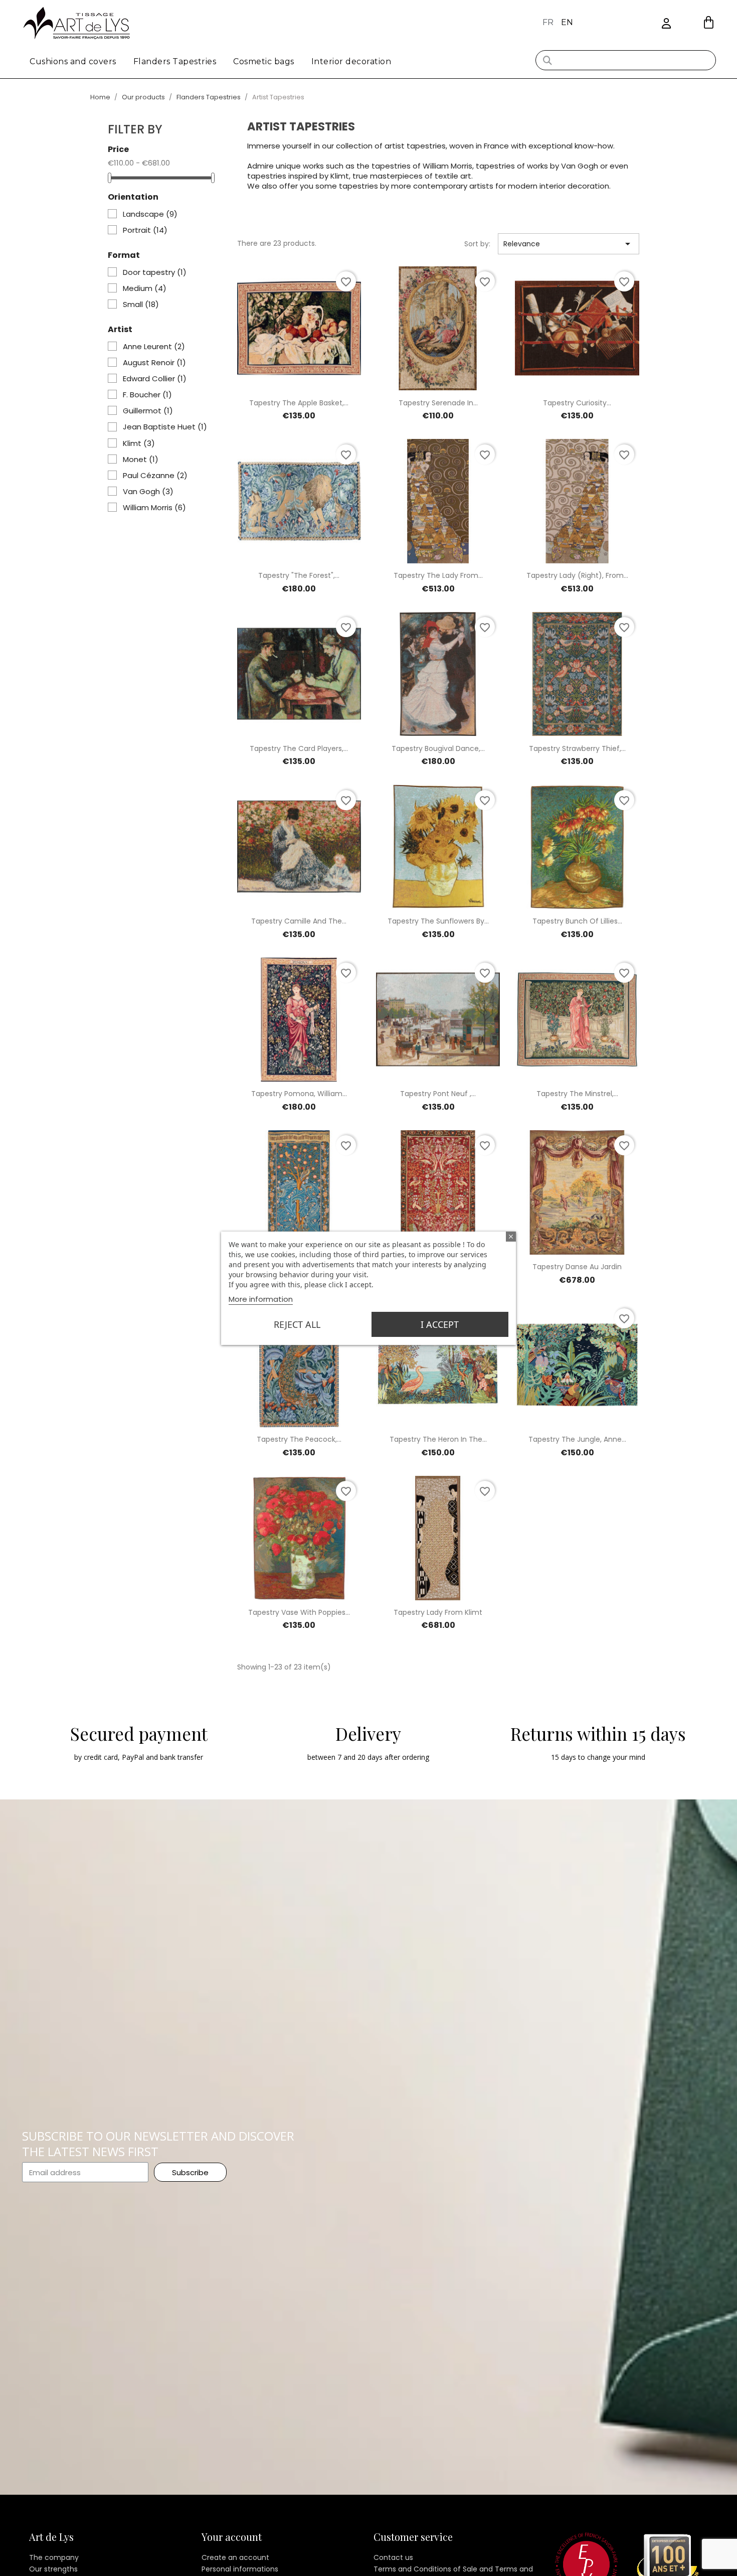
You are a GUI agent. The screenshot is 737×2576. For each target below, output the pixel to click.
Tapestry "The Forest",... (299, 575)
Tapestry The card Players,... (299, 748)
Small (141, 305)
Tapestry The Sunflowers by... (438, 921)
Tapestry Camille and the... (299, 921)
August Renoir (154, 363)
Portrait (145, 230)
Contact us (393, 2557)
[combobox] (626, 60)
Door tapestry (155, 272)
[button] (709, 22)
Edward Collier (155, 379)
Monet (141, 460)
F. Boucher (147, 395)
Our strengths (53, 2569)
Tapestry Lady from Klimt (438, 1612)
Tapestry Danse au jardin (577, 1267)
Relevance (569, 244)
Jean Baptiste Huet (165, 427)
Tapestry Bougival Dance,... (438, 748)
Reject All (297, 1324)
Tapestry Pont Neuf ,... (438, 1094)
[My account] (666, 24)
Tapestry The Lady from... (438, 575)
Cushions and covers (73, 61)
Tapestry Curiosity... (577, 403)
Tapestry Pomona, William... (299, 1094)
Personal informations (240, 2569)
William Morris (154, 508)
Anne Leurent (154, 347)
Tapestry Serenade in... (438, 403)
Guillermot (148, 411)
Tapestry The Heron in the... (438, 1439)
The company (54, 2557)
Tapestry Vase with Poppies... (299, 1612)
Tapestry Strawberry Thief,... (577, 748)
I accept (440, 1324)
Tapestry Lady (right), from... (577, 575)
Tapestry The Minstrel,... (577, 1094)
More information (261, 1299)
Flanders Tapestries (175, 61)
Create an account (235, 2557)
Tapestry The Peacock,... (299, 1439)
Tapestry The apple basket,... (299, 403)
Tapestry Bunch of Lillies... (577, 921)
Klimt (139, 443)
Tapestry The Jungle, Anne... (577, 1439)
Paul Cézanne (155, 476)
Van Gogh (148, 492)
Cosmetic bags (264, 61)
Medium (145, 288)
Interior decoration (351, 61)
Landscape (150, 214)
